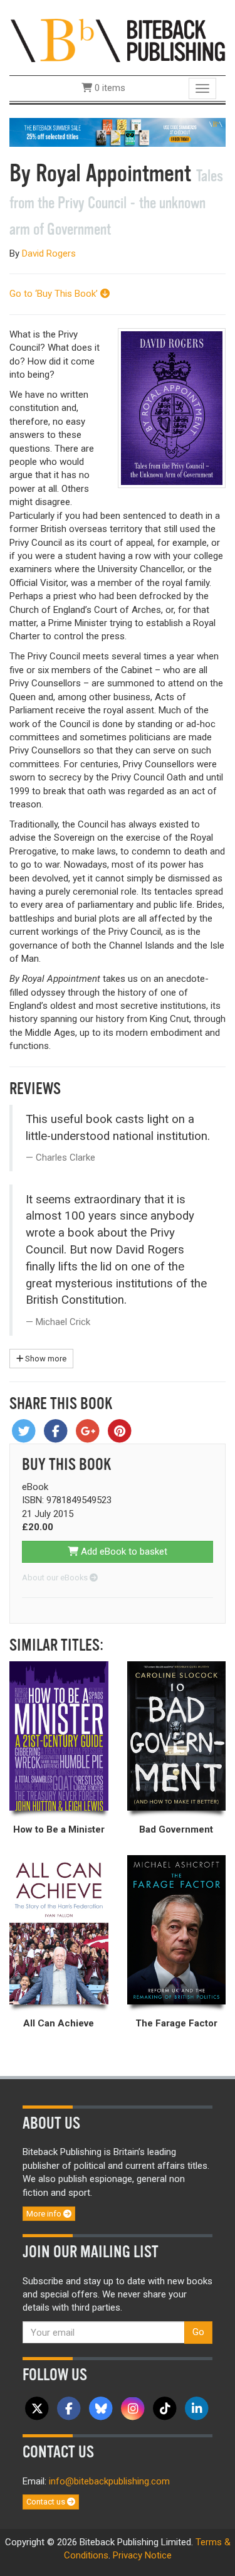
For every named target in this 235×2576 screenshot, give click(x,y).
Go (198, 2332)
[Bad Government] (177, 1736)
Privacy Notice (142, 2555)
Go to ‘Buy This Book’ (55, 294)
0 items (109, 88)
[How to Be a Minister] (59, 1736)
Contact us (47, 2502)
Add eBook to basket (123, 1551)
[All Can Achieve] (59, 1930)
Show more (45, 1359)
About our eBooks (56, 1578)
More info (45, 2214)
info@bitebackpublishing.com (109, 2481)
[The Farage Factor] (177, 1930)
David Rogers (49, 253)
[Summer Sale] (118, 132)
